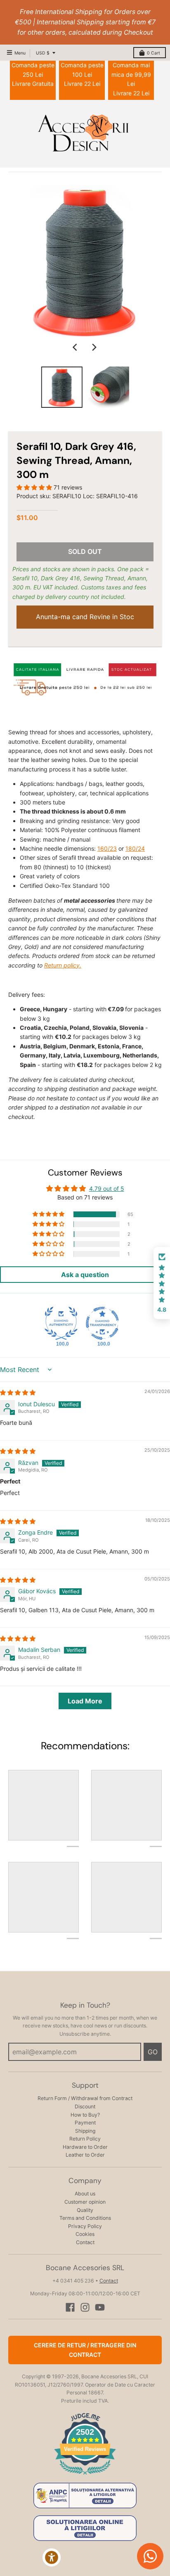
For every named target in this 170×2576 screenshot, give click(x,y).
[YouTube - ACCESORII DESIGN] (100, 2307)
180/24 (135, 848)
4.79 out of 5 (107, 1189)
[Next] (94, 347)
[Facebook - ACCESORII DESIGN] (70, 2307)
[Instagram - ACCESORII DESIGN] (85, 2307)
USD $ (43, 53)
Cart (153, 53)
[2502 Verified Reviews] (85, 2476)
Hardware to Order (85, 2147)
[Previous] (76, 347)
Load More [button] (85, 1701)
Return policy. (63, 965)
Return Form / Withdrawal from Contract (85, 2098)
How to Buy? (85, 2115)
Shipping (85, 2131)
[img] (18, 1392)
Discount (85, 2106)
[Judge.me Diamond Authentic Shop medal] (61, 1323)
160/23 (107, 848)
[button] (35, 487)
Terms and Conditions (85, 2218)
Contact (85, 2242)
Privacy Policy (85, 2226)
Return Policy (85, 2139)
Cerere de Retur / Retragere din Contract (85, 2350)
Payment (85, 2123)
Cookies (85, 2234)
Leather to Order (85, 2155)
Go (153, 2052)
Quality (85, 2210)
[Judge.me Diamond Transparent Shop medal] (102, 1323)
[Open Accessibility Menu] (52, 2558)
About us (85, 2194)
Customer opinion (85, 2202)
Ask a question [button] (85, 1275)
